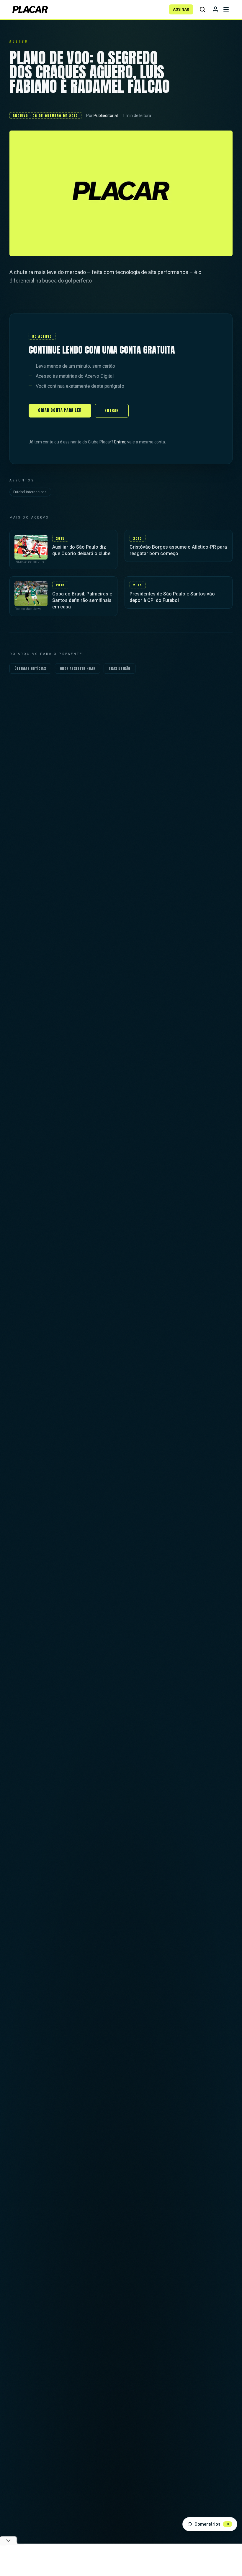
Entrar (112, 411)
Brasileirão (120, 669)
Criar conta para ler (60, 410)
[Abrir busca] (202, 9)
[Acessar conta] (215, 9)
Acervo (19, 41)
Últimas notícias (30, 669)
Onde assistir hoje (78, 669)
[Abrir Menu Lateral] (226, 9)
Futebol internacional (30, 492)
